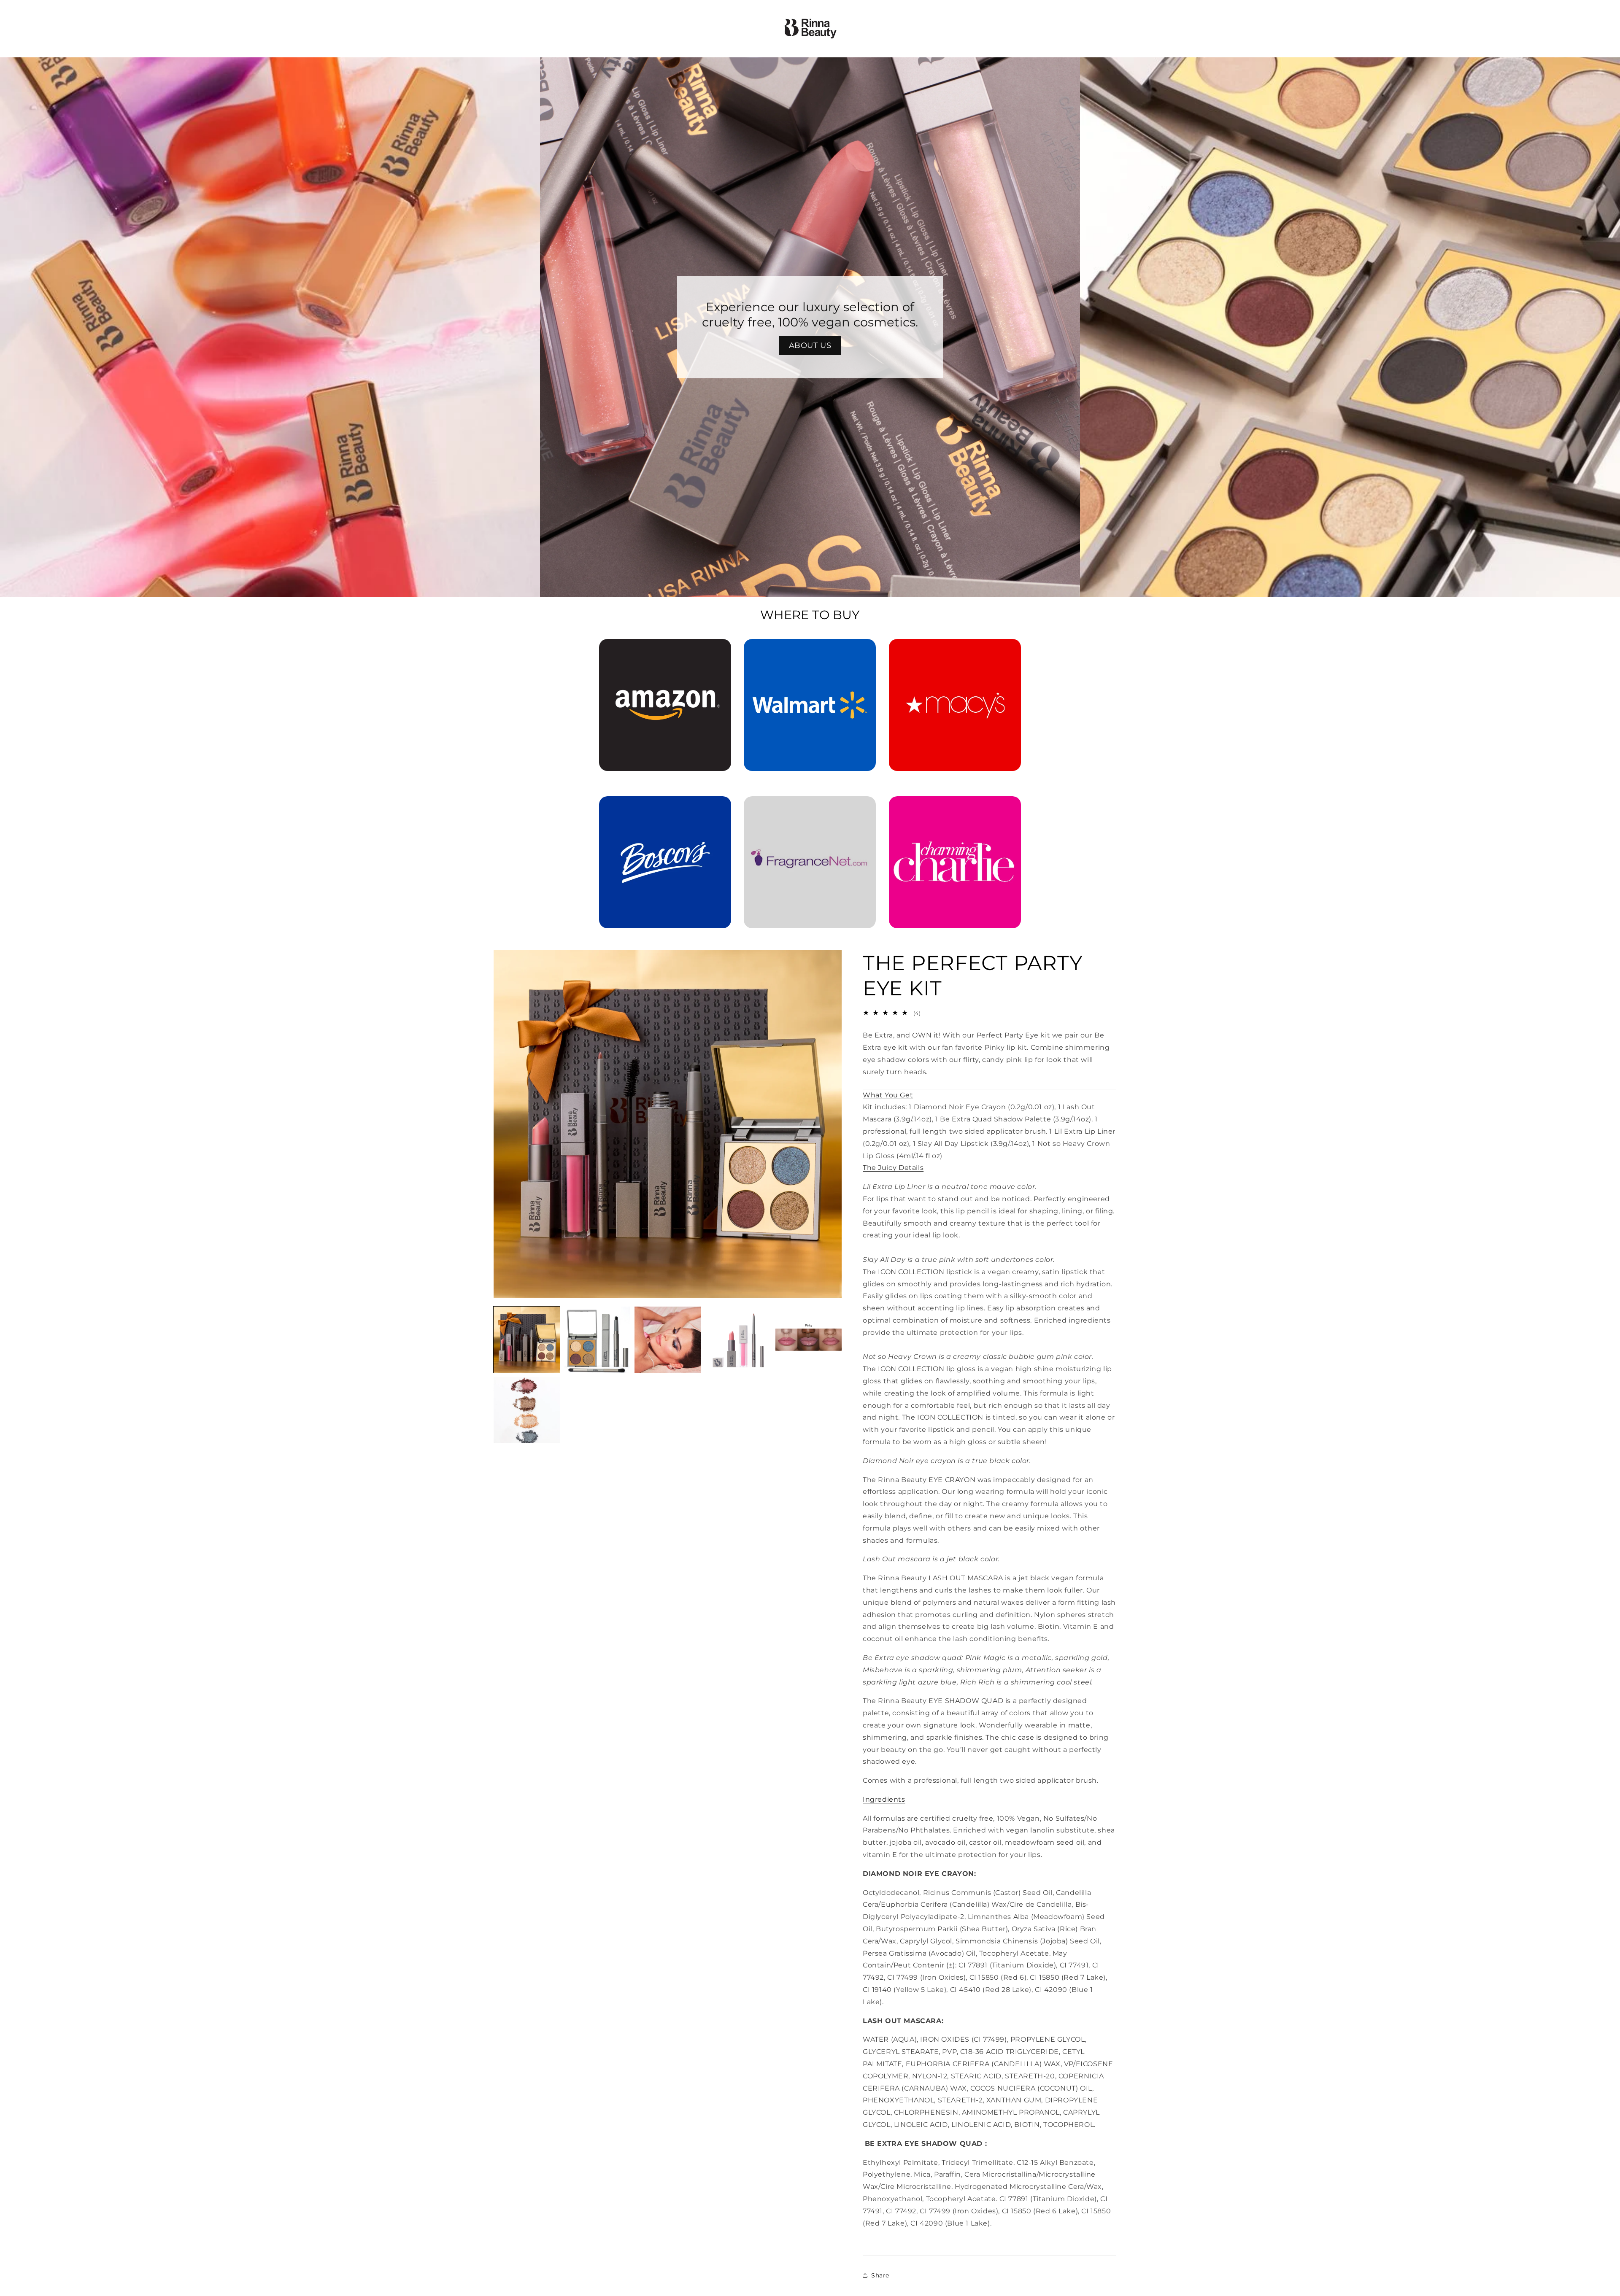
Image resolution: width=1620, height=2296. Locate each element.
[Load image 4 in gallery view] (738, 1340)
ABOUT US (810, 345)
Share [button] (880, 2275)
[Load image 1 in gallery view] (527, 1340)
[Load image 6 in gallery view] (527, 1410)
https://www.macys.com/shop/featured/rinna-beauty (955, 651)
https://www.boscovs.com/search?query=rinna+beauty (660, 808)
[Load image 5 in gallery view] (809, 1340)
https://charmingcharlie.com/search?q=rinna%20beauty (955, 808)
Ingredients (884, 1799)
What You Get (888, 1095)
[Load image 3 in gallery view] (668, 1340)
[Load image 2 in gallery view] (597, 1340)
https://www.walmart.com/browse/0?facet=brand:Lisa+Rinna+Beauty (810, 651)
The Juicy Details (893, 1168)
